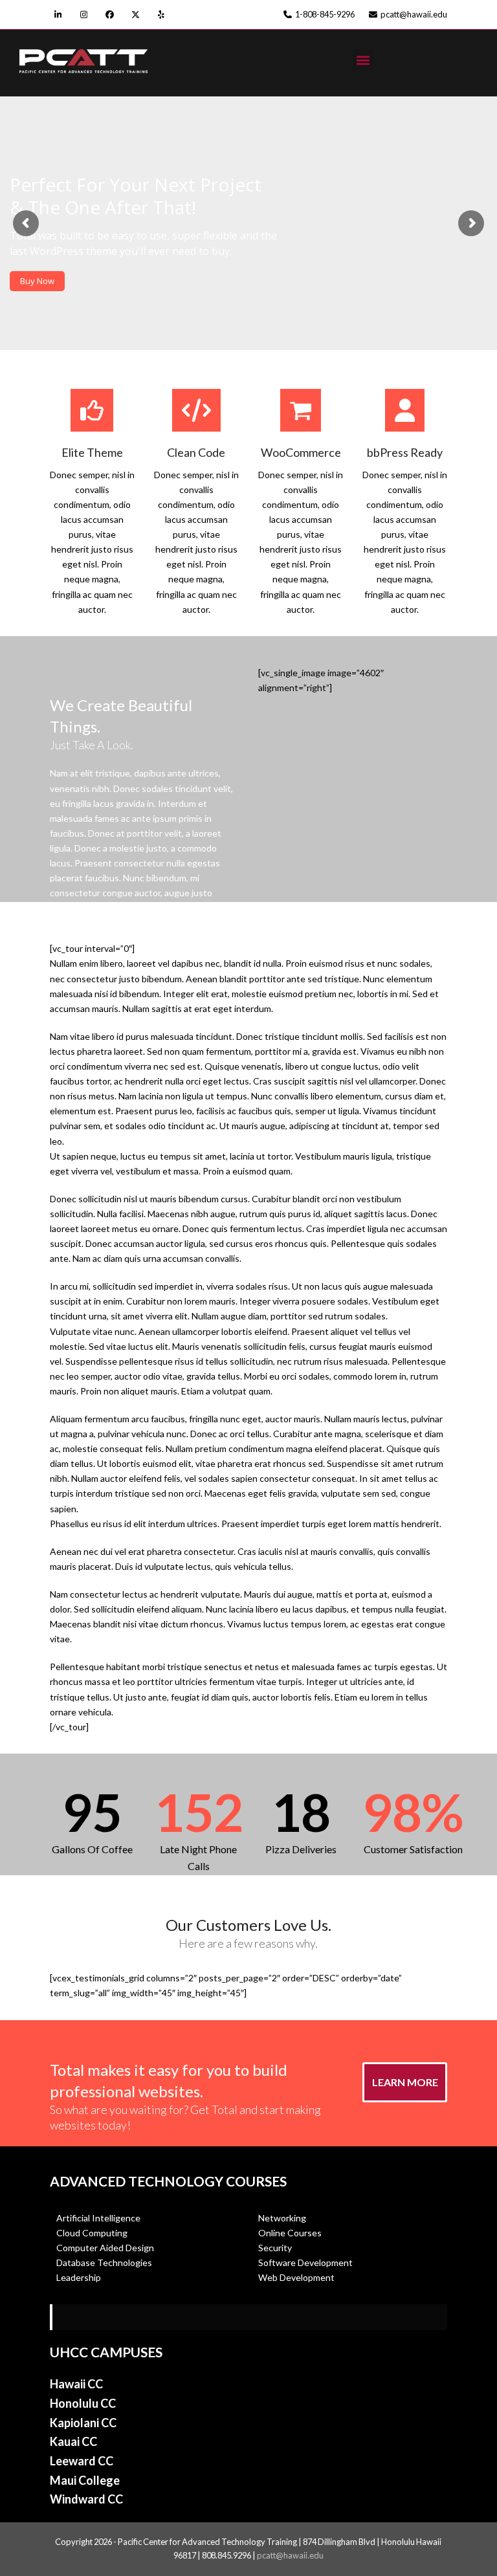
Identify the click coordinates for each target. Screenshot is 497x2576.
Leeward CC (82, 2461)
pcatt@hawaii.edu (290, 2555)
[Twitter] (136, 15)
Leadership (79, 2277)
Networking (283, 2218)
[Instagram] (84, 15)
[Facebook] (110, 15)
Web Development (296, 2277)
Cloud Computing (92, 2233)
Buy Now (37, 281)
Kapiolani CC (83, 2423)
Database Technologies (104, 2262)
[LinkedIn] (58, 15)
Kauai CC (73, 2441)
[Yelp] (161, 15)
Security (275, 2248)
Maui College (85, 2480)
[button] (363, 60)
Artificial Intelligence (98, 2218)
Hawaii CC (76, 2384)
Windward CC (86, 2499)
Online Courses (290, 2233)
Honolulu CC (83, 2403)
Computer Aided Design (105, 2248)
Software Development (305, 2262)
